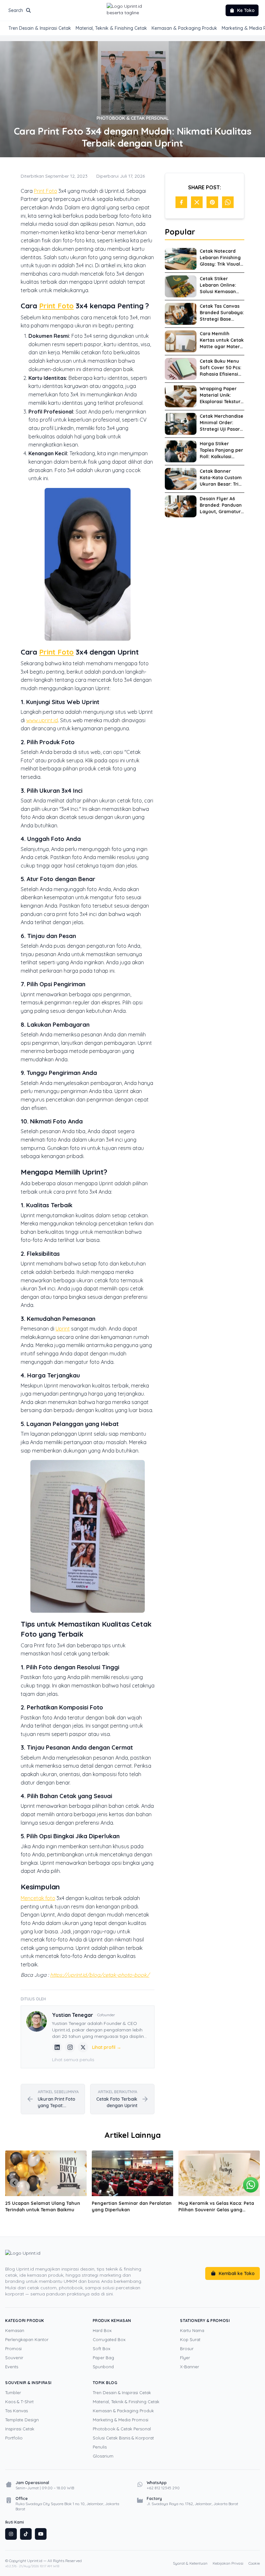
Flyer (185, 2358)
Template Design (22, 2420)
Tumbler (13, 2393)
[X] (83, 2047)
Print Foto (46, 191)
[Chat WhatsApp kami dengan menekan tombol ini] (251, 2185)
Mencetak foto (38, 1898)
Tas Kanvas (16, 2411)
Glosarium (103, 2456)
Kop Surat (190, 2339)
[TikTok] (26, 2534)
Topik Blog (105, 2383)
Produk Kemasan (112, 2321)
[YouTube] (41, 2534)
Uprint (63, 1329)
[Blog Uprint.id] (78, 2257)
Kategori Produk (25, 2321)
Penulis (100, 2447)
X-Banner (190, 2367)
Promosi (13, 2349)
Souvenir (14, 2358)
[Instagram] (70, 2047)
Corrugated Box (109, 2339)
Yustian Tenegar (73, 2015)
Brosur (187, 2349)
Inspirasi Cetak (20, 2429)
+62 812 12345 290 (163, 2488)
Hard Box (102, 2330)
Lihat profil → (107, 2047)
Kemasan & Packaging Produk (184, 28)
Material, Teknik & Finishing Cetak (111, 28)
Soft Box (101, 2349)
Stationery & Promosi (205, 2321)
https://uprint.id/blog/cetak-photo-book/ (100, 1975)
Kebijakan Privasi (228, 2563)
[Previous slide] (14, 2183)
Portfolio (14, 2438)
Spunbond (103, 2367)
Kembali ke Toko (237, 2273)
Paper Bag (103, 2358)
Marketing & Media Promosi (121, 2420)
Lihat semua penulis (73, 2060)
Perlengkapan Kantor (27, 2339)
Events (12, 2367)
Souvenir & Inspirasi (28, 2383)
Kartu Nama (192, 2330)
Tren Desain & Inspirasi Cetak (40, 28)
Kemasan (15, 2330)
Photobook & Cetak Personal (122, 2429)
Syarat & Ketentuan (190, 2563)
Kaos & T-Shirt (19, 2402)
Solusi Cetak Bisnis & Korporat (123, 2438)
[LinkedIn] (57, 2047)
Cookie (254, 2563)
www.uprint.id (42, 720)
